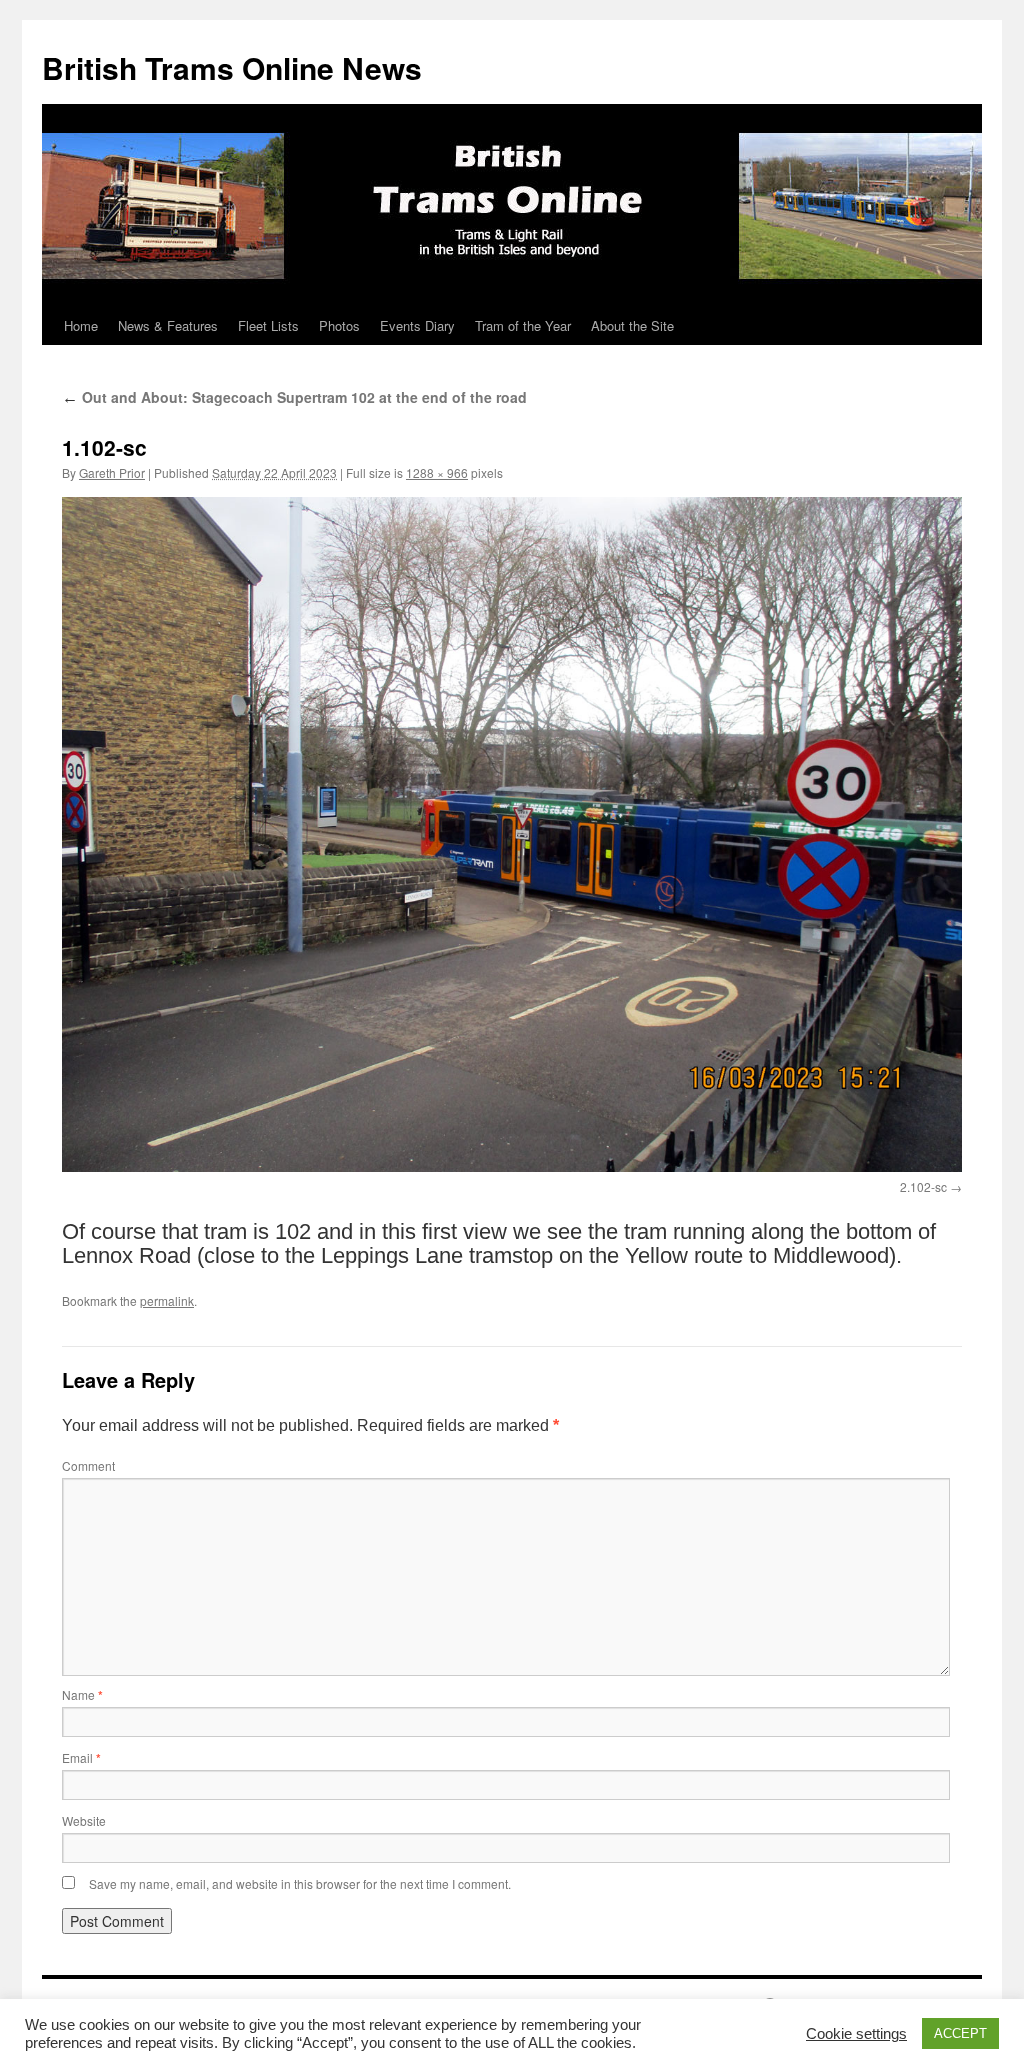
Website (84, 1820)
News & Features (168, 325)
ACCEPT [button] (960, 2033)
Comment (88, 1465)
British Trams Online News (232, 67)
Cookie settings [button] (856, 2034)
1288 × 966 (437, 472)
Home (81, 325)
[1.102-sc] (512, 834)
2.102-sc (923, 1186)
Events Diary (417, 325)
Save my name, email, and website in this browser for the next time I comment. (300, 1883)
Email (81, 1757)
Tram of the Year (523, 325)
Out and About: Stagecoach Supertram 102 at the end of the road (294, 397)
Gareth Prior (112, 472)
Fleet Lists (268, 325)
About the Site (632, 325)
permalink (167, 1300)
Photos (339, 325)
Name (82, 1694)
